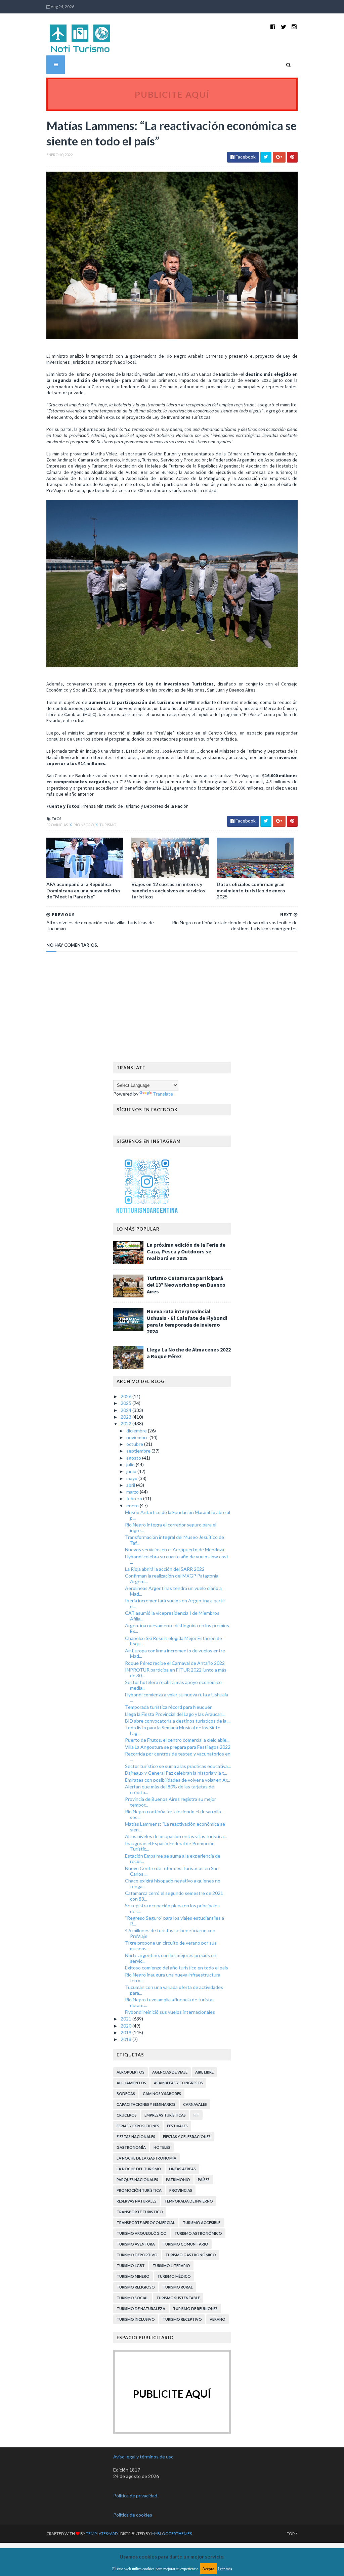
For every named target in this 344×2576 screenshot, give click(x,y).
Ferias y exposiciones (138, 2126)
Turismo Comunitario (185, 2244)
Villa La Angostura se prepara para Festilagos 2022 (178, 1747)
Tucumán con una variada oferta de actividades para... (174, 1990)
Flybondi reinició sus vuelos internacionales (170, 2012)
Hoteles (162, 2147)
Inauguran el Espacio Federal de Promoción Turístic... (170, 1846)
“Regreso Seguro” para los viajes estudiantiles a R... (175, 1921)
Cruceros (127, 2115)
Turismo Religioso (136, 2287)
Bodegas (126, 2094)
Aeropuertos (131, 2072)
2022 (126, 1424)
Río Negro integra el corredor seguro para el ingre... (171, 1527)
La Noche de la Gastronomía (146, 2158)
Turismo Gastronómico (191, 2255)
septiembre (139, 1451)
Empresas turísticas (165, 2115)
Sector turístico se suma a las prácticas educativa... (178, 1766)
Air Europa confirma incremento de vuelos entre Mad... (175, 1653)
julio (131, 1464)
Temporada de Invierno (189, 2201)
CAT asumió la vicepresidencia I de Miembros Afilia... (172, 1616)
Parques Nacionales (137, 2180)
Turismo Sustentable (178, 2298)
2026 (126, 1396)
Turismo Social (133, 2298)
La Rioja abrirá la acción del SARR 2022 (165, 1569)
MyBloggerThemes (171, 2534)
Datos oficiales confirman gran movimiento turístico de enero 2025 (251, 890)
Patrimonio (178, 2180)
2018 (126, 2039)
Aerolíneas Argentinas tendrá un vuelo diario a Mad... (173, 1591)
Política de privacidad (135, 2496)
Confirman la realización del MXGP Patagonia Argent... (172, 1579)
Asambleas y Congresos (178, 2083)
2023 (126, 1417)
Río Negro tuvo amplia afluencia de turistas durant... (170, 2002)
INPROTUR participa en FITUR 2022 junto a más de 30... (176, 1673)
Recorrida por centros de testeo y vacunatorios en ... (178, 1757)
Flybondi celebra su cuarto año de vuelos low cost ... (177, 1559)
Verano (218, 2319)
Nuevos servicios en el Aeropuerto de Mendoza (175, 1549)
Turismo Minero (133, 2276)
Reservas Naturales (137, 2201)
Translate (163, 1094)
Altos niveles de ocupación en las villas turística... (176, 1836)
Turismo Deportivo (137, 2255)
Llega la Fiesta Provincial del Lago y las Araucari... (175, 1714)
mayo (132, 1478)
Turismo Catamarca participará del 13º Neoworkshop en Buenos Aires (186, 1285)
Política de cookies (133, 2515)
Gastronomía (131, 2147)
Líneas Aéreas (182, 2169)
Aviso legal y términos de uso (143, 2457)
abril (131, 1485)
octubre (135, 1444)
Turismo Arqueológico (142, 2233)
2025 (126, 1403)
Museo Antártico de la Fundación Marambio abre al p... (178, 1515)
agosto (134, 1458)
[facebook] (273, 27)
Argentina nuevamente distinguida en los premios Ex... (177, 1628)
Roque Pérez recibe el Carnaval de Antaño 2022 (175, 1663)
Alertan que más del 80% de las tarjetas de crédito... (169, 1789)
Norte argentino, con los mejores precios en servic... (171, 1958)
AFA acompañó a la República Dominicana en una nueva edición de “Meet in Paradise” (83, 890)
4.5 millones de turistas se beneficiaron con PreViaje (170, 1933)
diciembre (137, 1431)
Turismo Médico (174, 2276)
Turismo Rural (178, 2287)
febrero (135, 1498)
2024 (126, 1410)
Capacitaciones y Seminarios (146, 2104)
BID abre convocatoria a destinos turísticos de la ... (178, 1721)
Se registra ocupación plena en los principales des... (172, 1908)
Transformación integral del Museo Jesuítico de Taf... (175, 1540)
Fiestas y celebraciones (187, 2137)
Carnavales (195, 2104)
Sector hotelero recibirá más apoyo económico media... (173, 1685)
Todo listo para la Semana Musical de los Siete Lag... (173, 1730)
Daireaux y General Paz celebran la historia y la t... (176, 1773)
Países (204, 2180)
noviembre (138, 1437)
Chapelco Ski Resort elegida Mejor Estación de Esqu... (174, 1641)
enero (133, 1505)
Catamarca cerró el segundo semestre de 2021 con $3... (174, 1896)
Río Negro (84, 825)
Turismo (108, 825)
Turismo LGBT (131, 2266)
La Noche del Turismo (139, 2169)
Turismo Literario (171, 2266)
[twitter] (284, 27)
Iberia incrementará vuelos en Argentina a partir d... (175, 1603)
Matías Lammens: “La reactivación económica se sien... (175, 1827)
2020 (126, 2026)
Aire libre (204, 2072)
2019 (126, 2032)
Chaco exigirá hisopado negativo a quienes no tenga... (173, 1883)
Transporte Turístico (140, 2212)
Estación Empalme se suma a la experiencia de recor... (173, 1859)
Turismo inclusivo (136, 2319)
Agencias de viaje (170, 2072)
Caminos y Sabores (162, 2094)
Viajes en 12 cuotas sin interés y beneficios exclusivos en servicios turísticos (168, 890)
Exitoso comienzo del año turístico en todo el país (177, 1968)
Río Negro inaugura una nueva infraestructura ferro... (173, 1978)
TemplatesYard (102, 2534)
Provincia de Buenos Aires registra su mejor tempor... (170, 1802)
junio (132, 1471)
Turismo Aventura (136, 2244)
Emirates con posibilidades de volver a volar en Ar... (178, 1780)
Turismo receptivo (182, 2319)
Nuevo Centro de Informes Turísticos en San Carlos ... (172, 1871)
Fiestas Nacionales (136, 2137)
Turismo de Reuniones (195, 2308)
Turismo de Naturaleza (141, 2308)
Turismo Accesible (202, 2223)
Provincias (57, 825)
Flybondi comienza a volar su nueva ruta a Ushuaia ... (177, 1697)
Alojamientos (131, 2083)
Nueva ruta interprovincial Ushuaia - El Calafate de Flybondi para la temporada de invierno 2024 (187, 1321)
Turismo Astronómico (198, 2233)
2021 (126, 2019)
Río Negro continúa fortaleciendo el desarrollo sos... (173, 1814)
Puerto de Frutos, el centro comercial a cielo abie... (177, 1740)
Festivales (177, 2126)
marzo (133, 1492)
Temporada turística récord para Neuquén (169, 1707)
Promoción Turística (139, 2190)
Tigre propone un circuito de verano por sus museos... (171, 1946)
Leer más (225, 2569)
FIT (196, 2115)
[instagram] (294, 27)
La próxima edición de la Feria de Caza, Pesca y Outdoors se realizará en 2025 (186, 1251)
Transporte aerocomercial (146, 2223)
